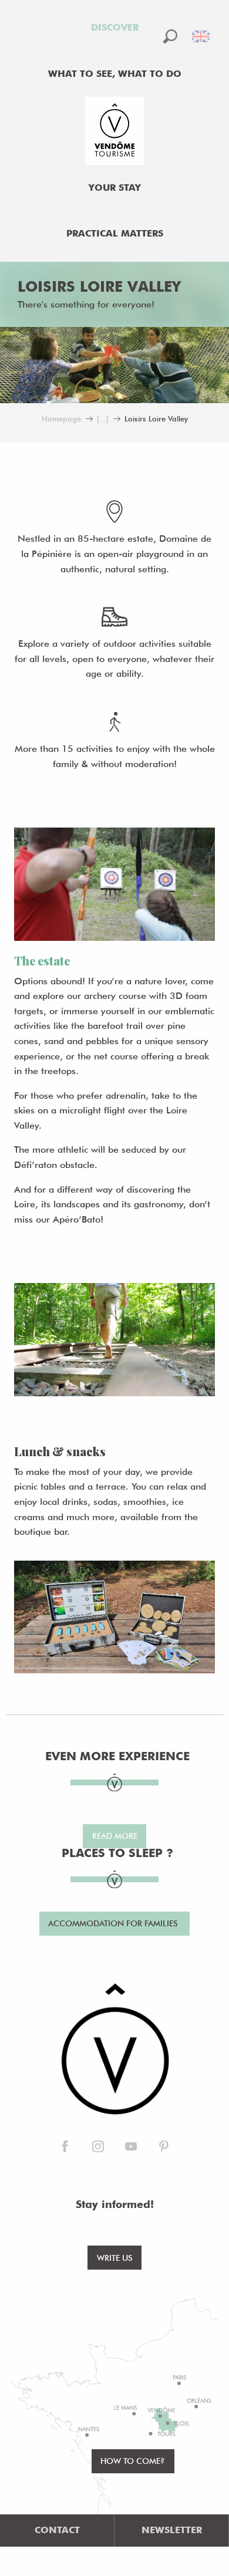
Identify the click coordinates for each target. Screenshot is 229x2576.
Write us (115, 2258)
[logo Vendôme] (114, 2050)
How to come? (133, 2461)
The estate (42, 960)
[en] (202, 36)
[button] (170, 36)
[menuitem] (115, 28)
